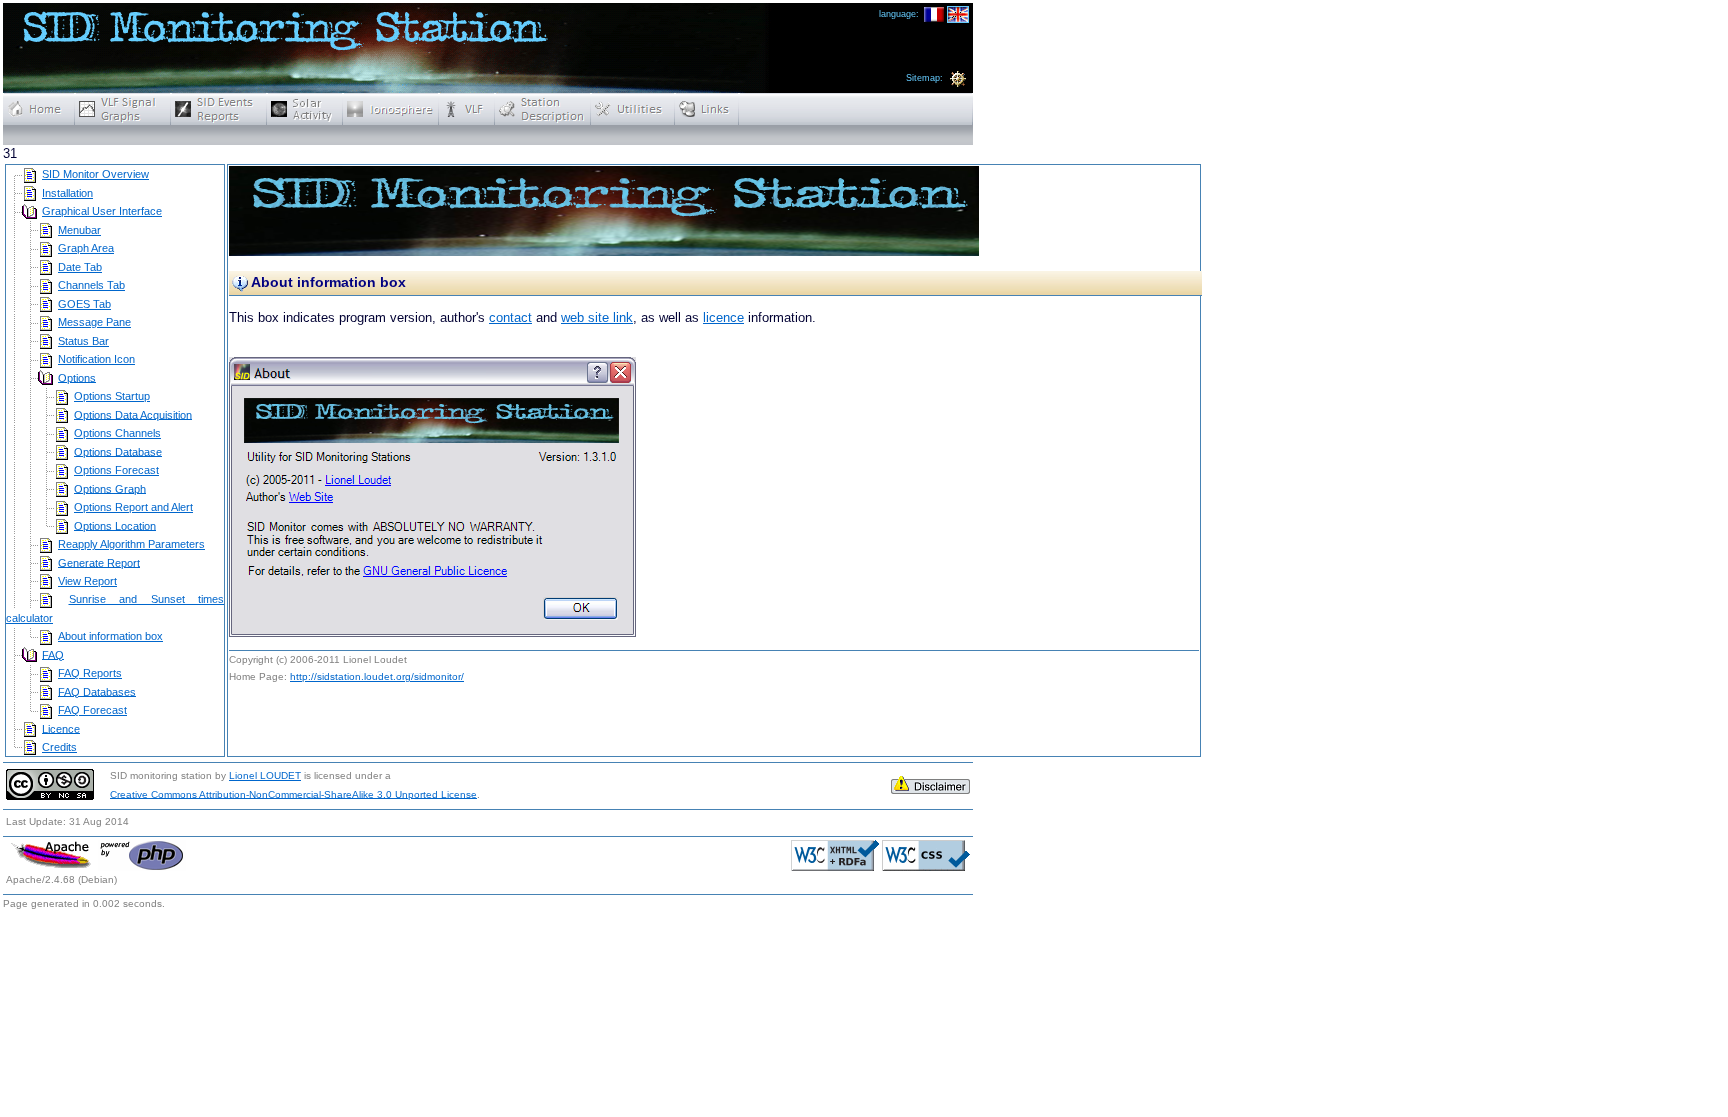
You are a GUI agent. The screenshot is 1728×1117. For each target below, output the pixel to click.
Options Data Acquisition (133, 414)
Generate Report (99, 562)
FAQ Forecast (92, 710)
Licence (61, 728)
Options (77, 377)
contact (510, 317)
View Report (87, 581)
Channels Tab (91, 285)
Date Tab (80, 267)
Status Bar (83, 341)
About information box (110, 636)
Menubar (79, 230)
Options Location (115, 525)
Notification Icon (96, 359)
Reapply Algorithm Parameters (131, 544)
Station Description (543, 109)
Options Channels (117, 433)
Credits (59, 747)
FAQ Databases (97, 691)
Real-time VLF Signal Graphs (123, 109)
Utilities (633, 109)
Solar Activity (305, 109)
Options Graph (110, 488)
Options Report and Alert (133, 507)
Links (707, 109)
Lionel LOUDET (265, 775)
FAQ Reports (90, 673)
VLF (467, 109)
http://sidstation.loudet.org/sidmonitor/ (377, 676)
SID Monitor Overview (95, 174)
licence (723, 317)
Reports (219, 109)
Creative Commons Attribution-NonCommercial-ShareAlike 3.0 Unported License (293, 793)
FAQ (53, 654)
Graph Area (86, 248)
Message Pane (94, 322)
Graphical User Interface (102, 211)
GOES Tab (84, 304)
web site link (597, 317)
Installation (67, 193)
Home (39, 109)
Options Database (118, 451)
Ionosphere (391, 109)
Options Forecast (116, 470)
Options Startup (112, 396)
